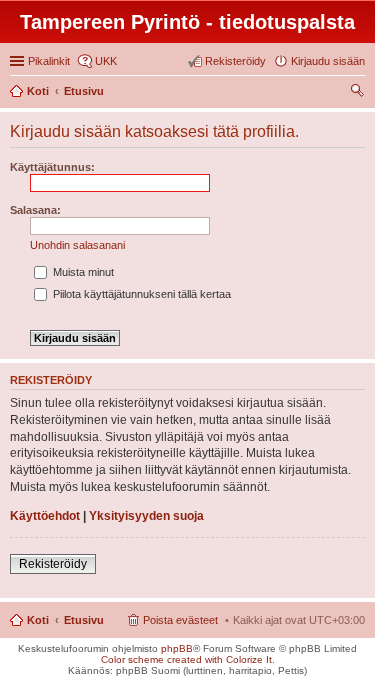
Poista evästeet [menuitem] (180, 620)
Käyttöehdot (45, 516)
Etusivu (84, 620)
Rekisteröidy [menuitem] (235, 61)
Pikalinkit (49, 61)
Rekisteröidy (53, 564)
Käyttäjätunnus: (52, 167)
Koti (38, 620)
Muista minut (82, 272)
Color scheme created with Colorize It (186, 659)
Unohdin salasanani (77, 245)
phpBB (177, 648)
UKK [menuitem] (106, 61)
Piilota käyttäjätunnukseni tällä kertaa (140, 294)
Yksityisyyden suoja (146, 516)
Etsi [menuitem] (359, 93)
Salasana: (35, 210)
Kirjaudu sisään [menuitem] (328, 61)
